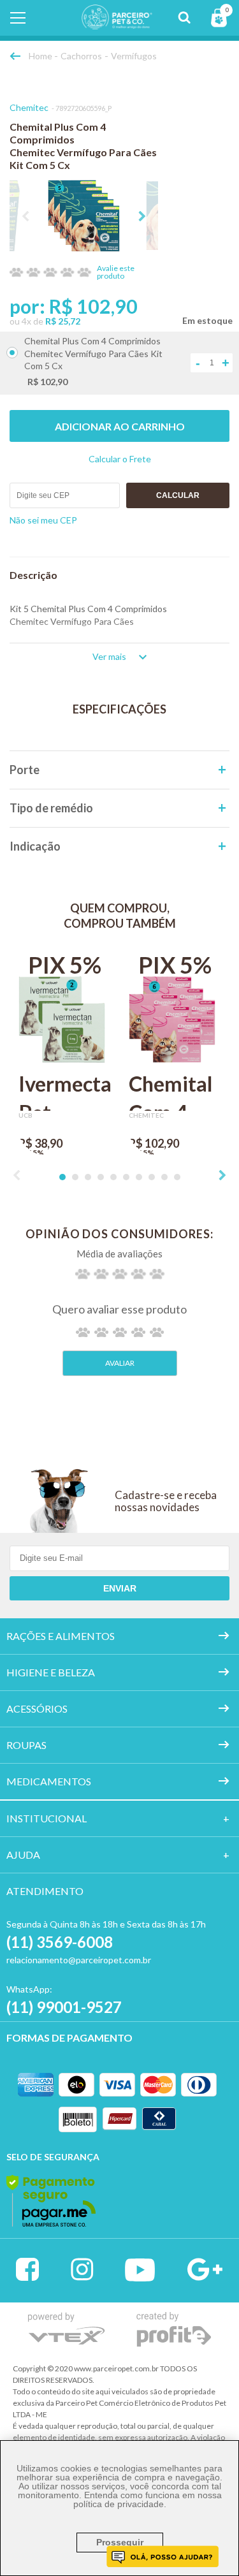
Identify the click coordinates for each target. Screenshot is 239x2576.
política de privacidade (119, 2504)
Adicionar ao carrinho (120, 426)
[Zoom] (84, 216)
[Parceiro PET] (108, 25)
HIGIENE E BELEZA (51, 1672)
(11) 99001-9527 (64, 2007)
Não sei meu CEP (43, 520)
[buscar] (184, 18)
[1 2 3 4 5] (120, 1332)
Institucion (40, 1818)
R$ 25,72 (63, 321)
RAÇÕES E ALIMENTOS (61, 1636)
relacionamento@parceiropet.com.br (79, 1960)
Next (142, 216)
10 (177, 1177)
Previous (25, 216)
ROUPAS (26, 1745)
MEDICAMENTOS (49, 1781)
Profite (174, 2330)
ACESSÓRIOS (37, 1709)
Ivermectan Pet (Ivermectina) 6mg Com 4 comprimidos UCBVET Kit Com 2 (65, 1091)
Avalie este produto (116, 272)
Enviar (120, 1588)
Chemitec (29, 107)
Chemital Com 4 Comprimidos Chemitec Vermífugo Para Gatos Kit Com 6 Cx (175, 1091)
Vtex (67, 2328)
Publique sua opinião (120, 1363)
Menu (18, 18)
